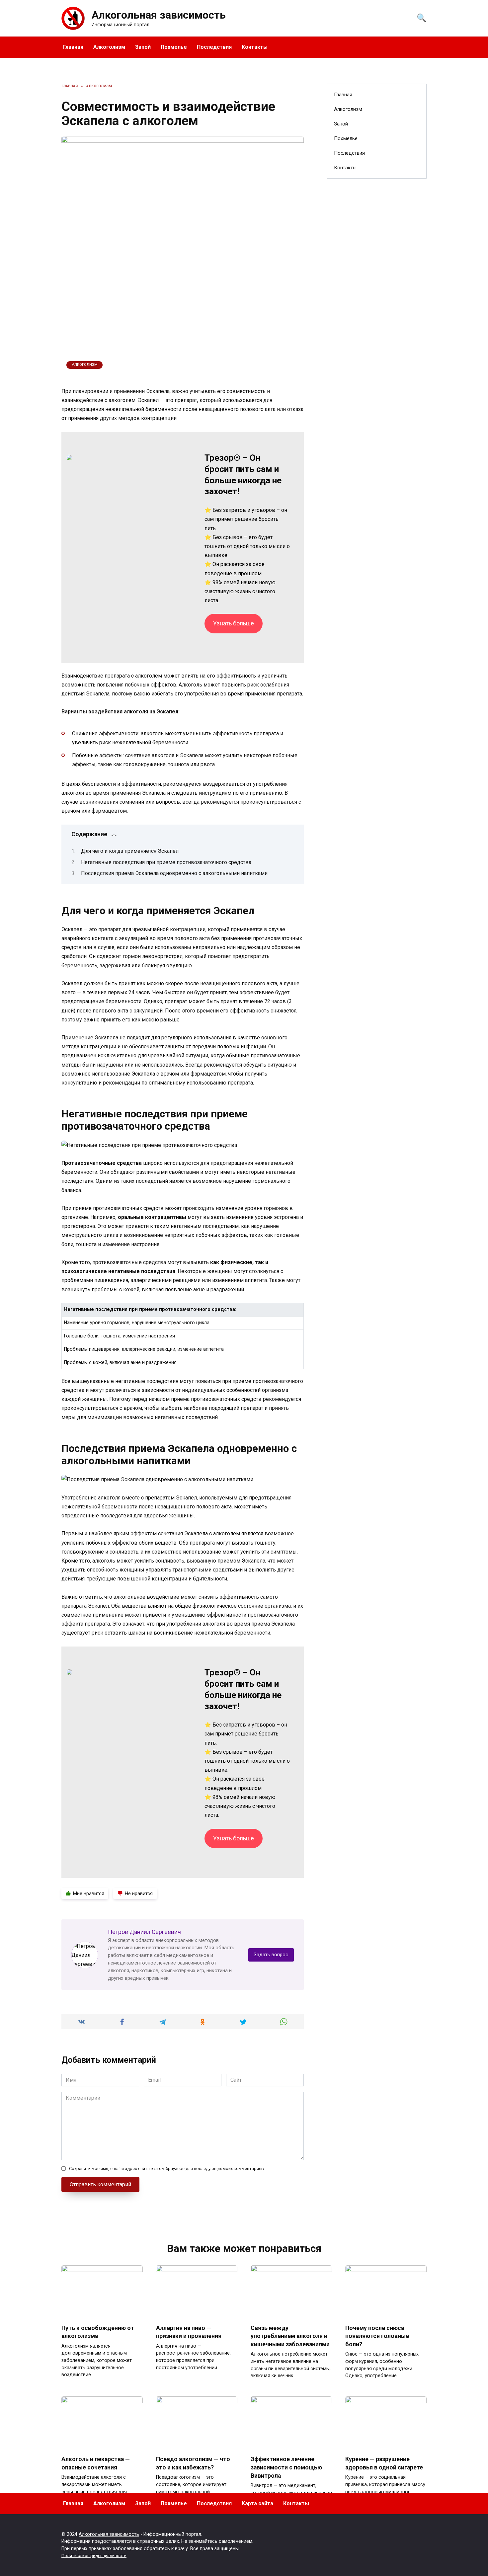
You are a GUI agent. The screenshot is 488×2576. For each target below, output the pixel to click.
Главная (73, 47)
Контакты (255, 47)
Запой (143, 47)
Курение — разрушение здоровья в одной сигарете (384, 2463)
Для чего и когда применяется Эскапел (130, 851)
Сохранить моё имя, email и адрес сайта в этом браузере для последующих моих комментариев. (167, 2169)
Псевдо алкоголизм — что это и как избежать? (193, 2463)
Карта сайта (257, 2503)
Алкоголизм (109, 47)
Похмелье (174, 47)
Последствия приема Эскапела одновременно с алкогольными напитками (174, 873)
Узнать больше (234, 623)
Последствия (214, 47)
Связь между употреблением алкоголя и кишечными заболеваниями (290, 2336)
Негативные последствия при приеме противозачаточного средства (166, 862)
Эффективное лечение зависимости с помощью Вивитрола (286, 2467)
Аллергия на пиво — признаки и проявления (189, 2332)
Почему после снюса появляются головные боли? (377, 2336)
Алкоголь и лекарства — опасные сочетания (96, 2463)
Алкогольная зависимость (159, 15)
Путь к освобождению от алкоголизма (98, 2332)
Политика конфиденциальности (94, 2556)
